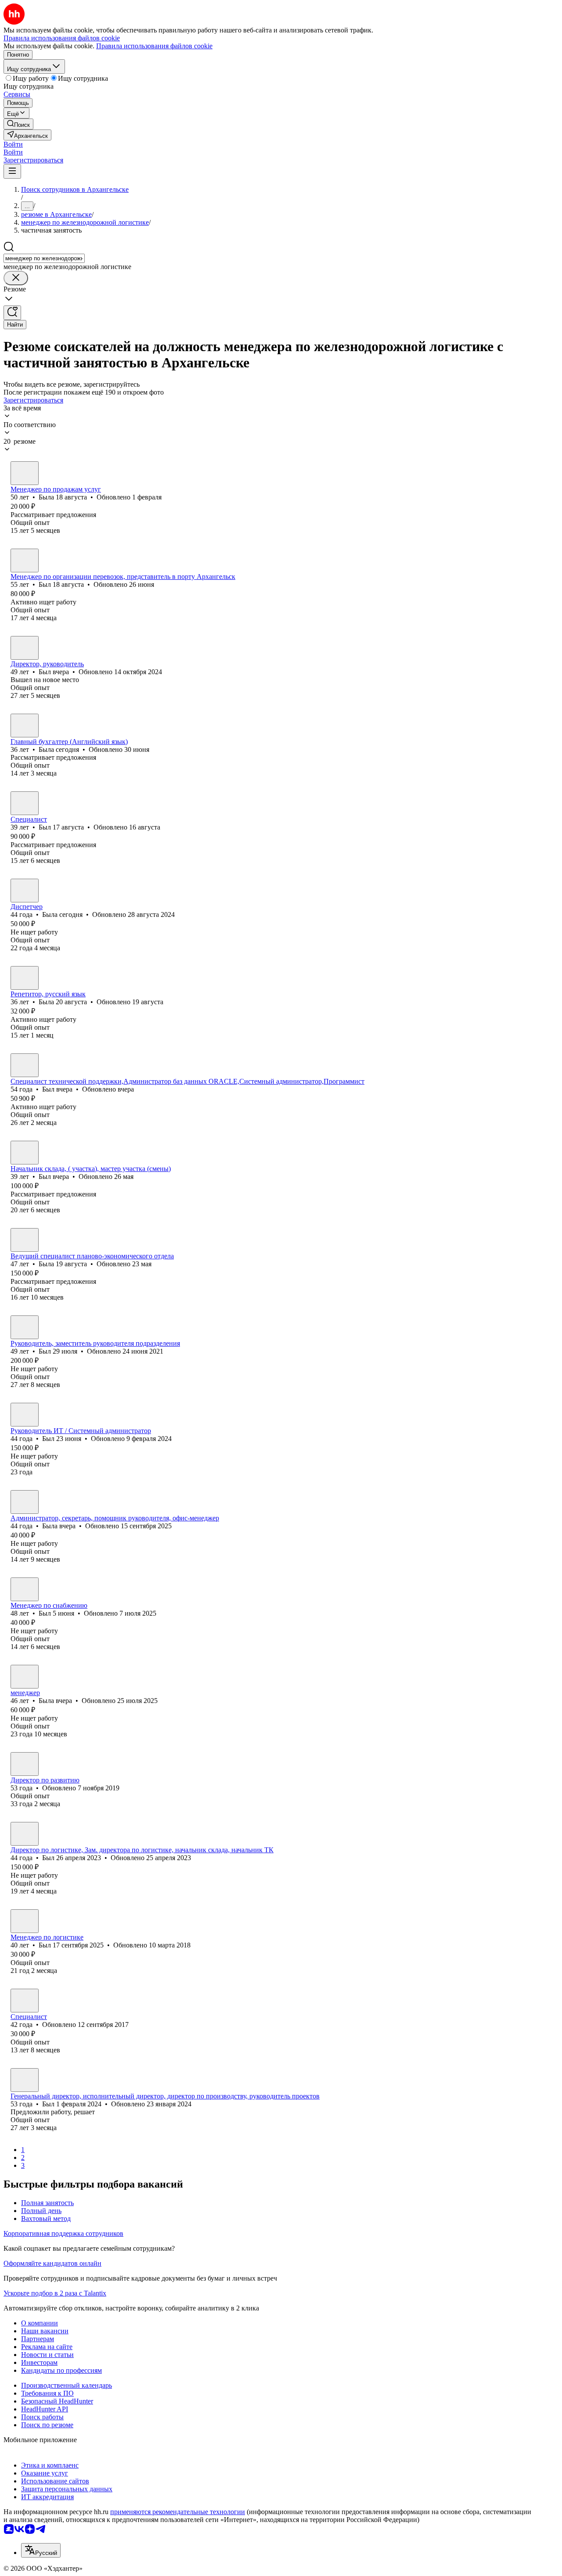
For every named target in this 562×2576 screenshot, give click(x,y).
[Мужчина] (25, 560)
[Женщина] (25, 473)
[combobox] (44, 258)
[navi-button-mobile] (12, 171)
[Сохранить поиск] (12, 313)
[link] (18, 124)
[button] (13, 144)
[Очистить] (16, 278)
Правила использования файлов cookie (154, 46)
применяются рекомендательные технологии (178, 2512)
